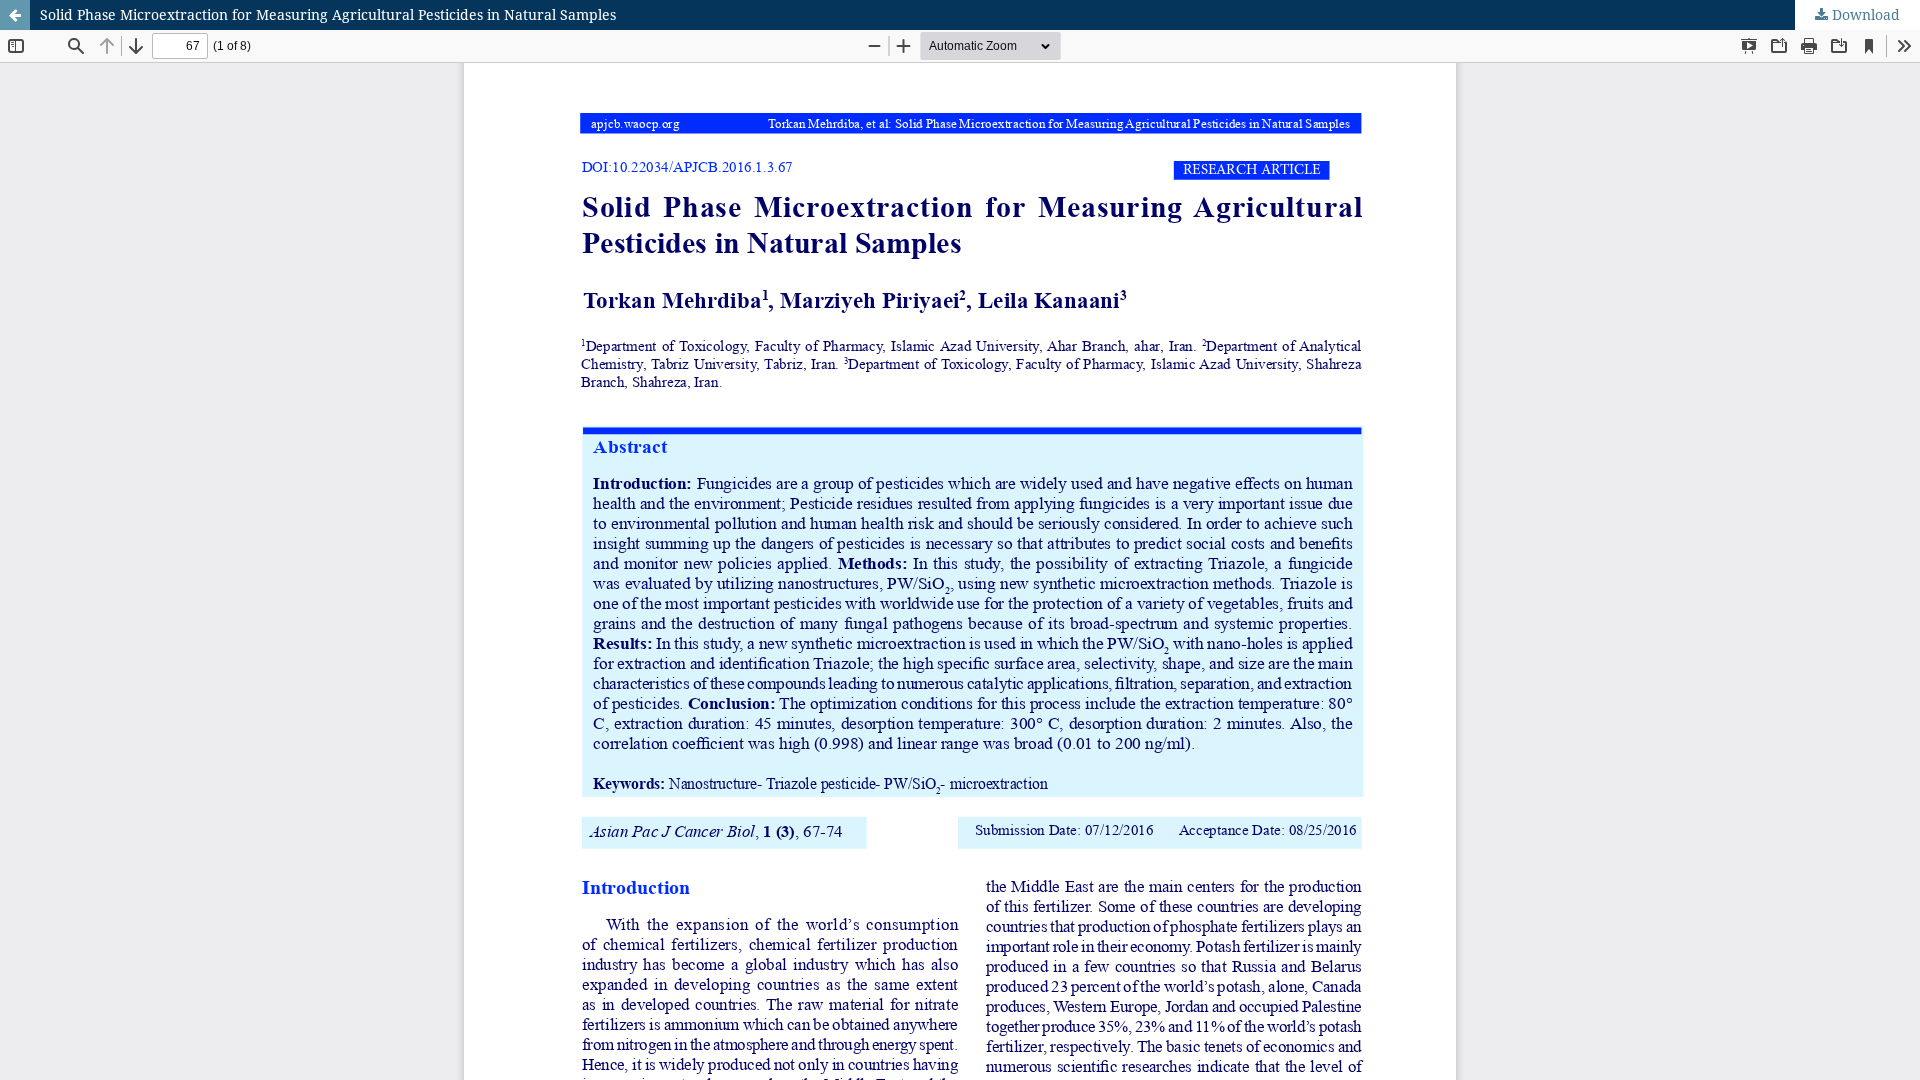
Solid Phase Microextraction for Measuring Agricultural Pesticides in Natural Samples (328, 14)
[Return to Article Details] (15, 15)
